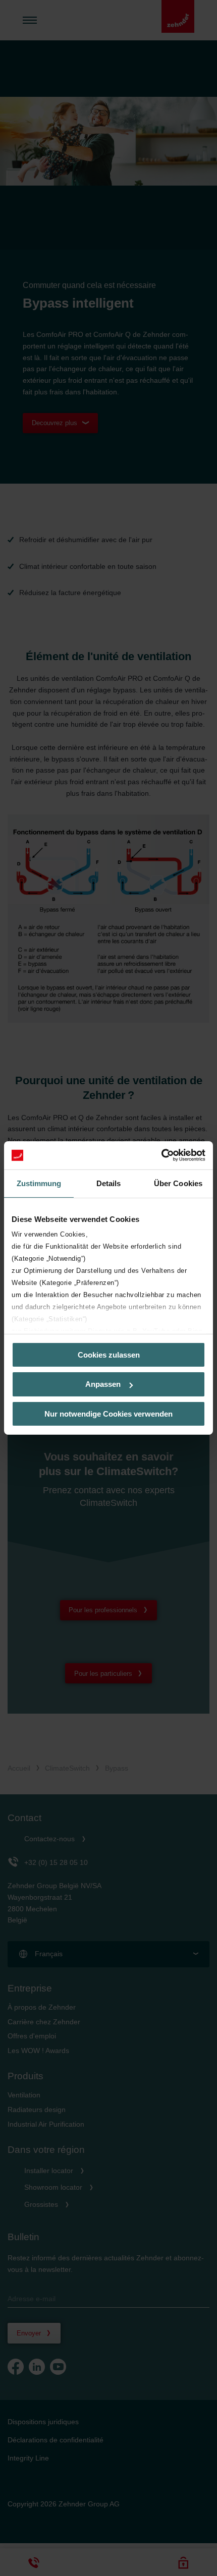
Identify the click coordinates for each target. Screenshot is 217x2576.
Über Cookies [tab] (178, 1183)
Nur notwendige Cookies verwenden (108, 1414)
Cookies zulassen (109, 1354)
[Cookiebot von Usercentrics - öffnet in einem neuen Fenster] (161, 1155)
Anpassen (103, 1384)
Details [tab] (109, 1183)
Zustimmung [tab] (39, 1183)
